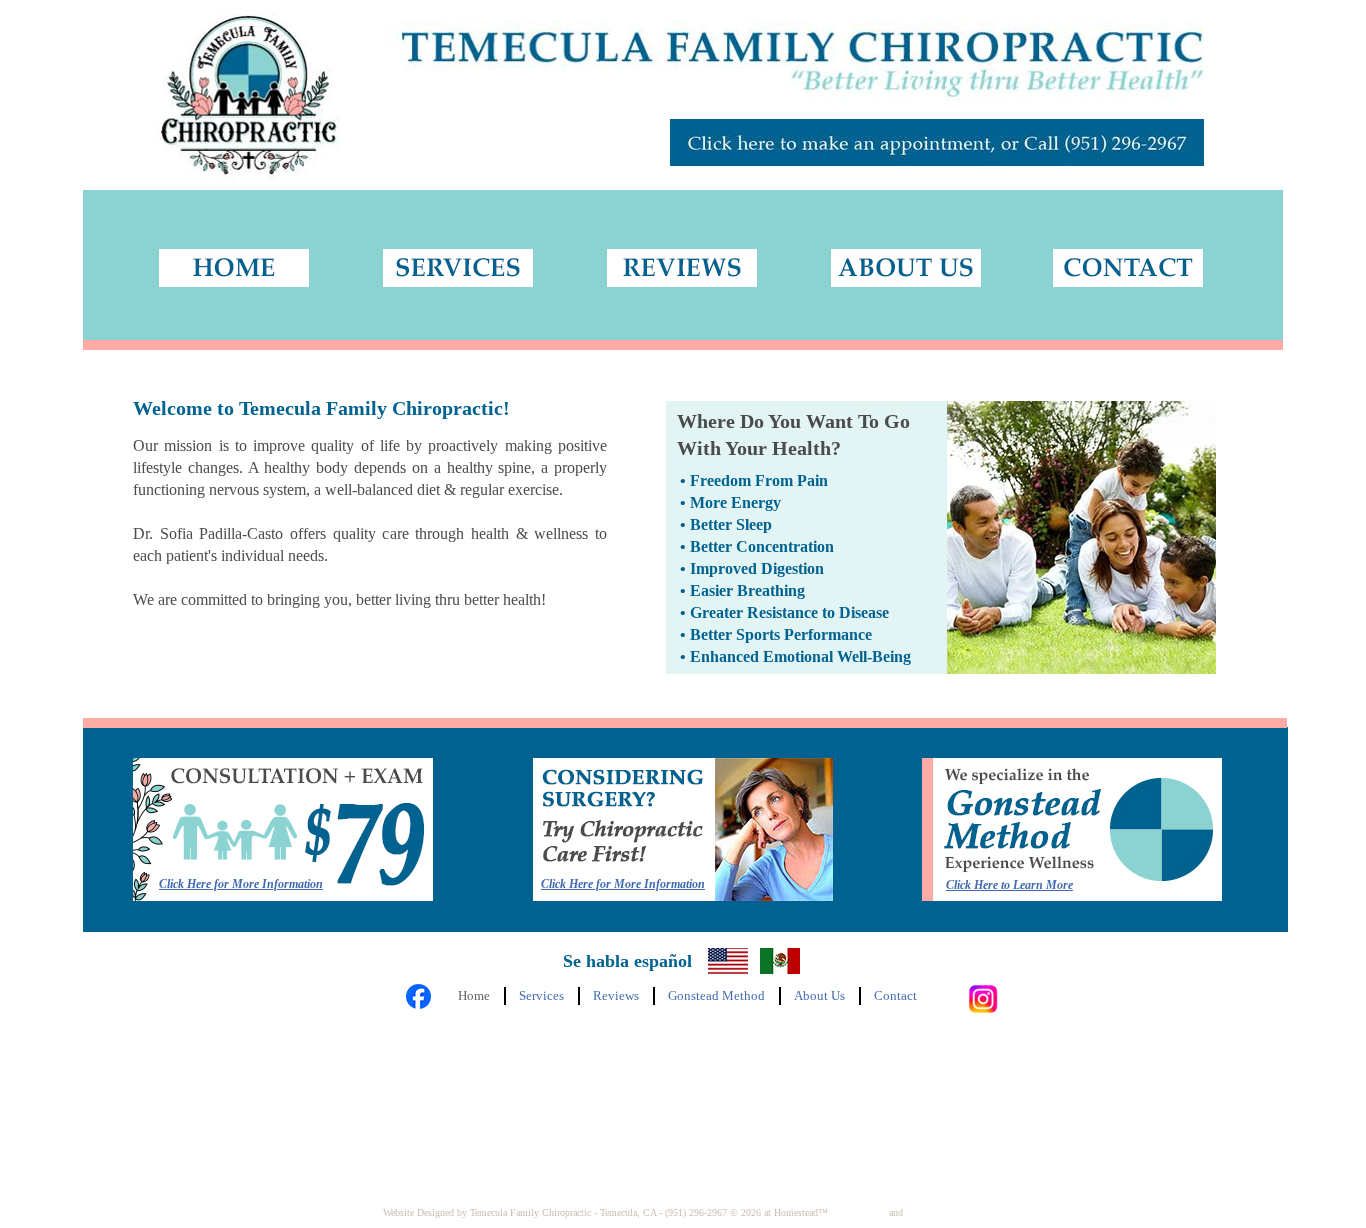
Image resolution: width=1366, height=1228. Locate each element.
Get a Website (858, 1212)
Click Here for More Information (623, 884)
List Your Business (944, 1212)
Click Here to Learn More (1009, 885)
